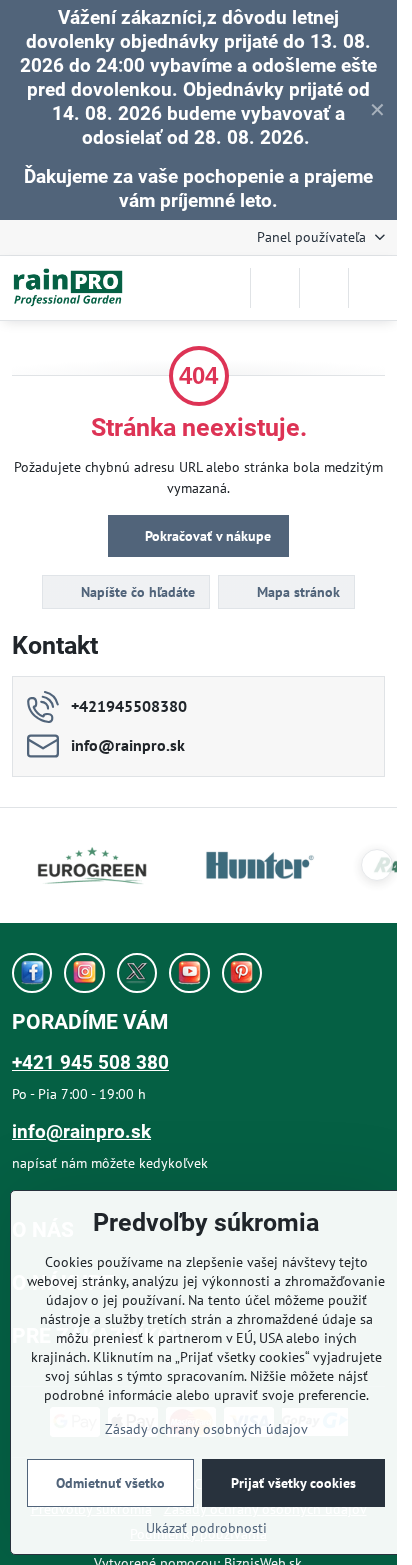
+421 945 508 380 (90, 1062)
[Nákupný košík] (324, 288)
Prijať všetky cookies (293, 1483)
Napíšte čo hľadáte (136, 592)
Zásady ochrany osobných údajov (206, 1429)
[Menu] (373, 288)
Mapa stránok (296, 592)
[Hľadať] (275, 288)
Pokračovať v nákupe (206, 536)
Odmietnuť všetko (110, 1483)
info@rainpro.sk (81, 1131)
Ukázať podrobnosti (206, 1528)
